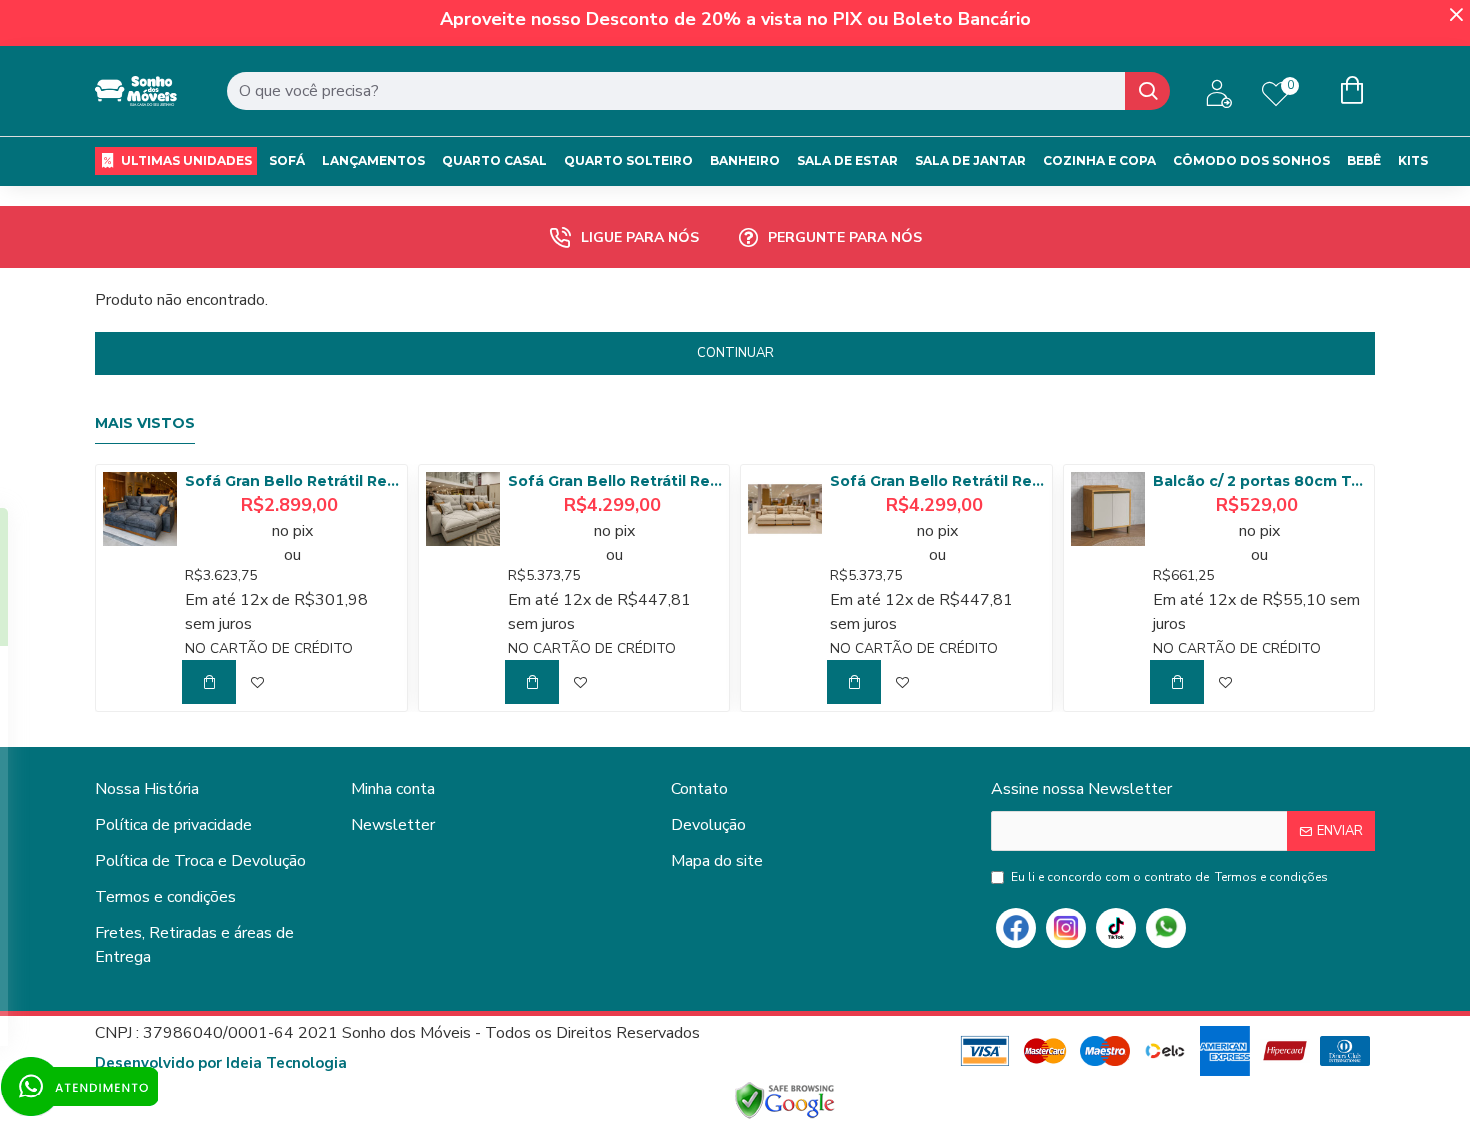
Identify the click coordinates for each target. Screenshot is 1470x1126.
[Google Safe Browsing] (785, 1101)
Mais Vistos (145, 423)
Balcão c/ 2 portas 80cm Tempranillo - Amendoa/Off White (1260, 481)
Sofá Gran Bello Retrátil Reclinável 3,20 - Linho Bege (937, 481)
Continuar (735, 353)
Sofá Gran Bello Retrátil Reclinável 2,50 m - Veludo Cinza (292, 481)
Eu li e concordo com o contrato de (1169, 877)
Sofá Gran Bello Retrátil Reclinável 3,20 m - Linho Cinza (615, 481)
